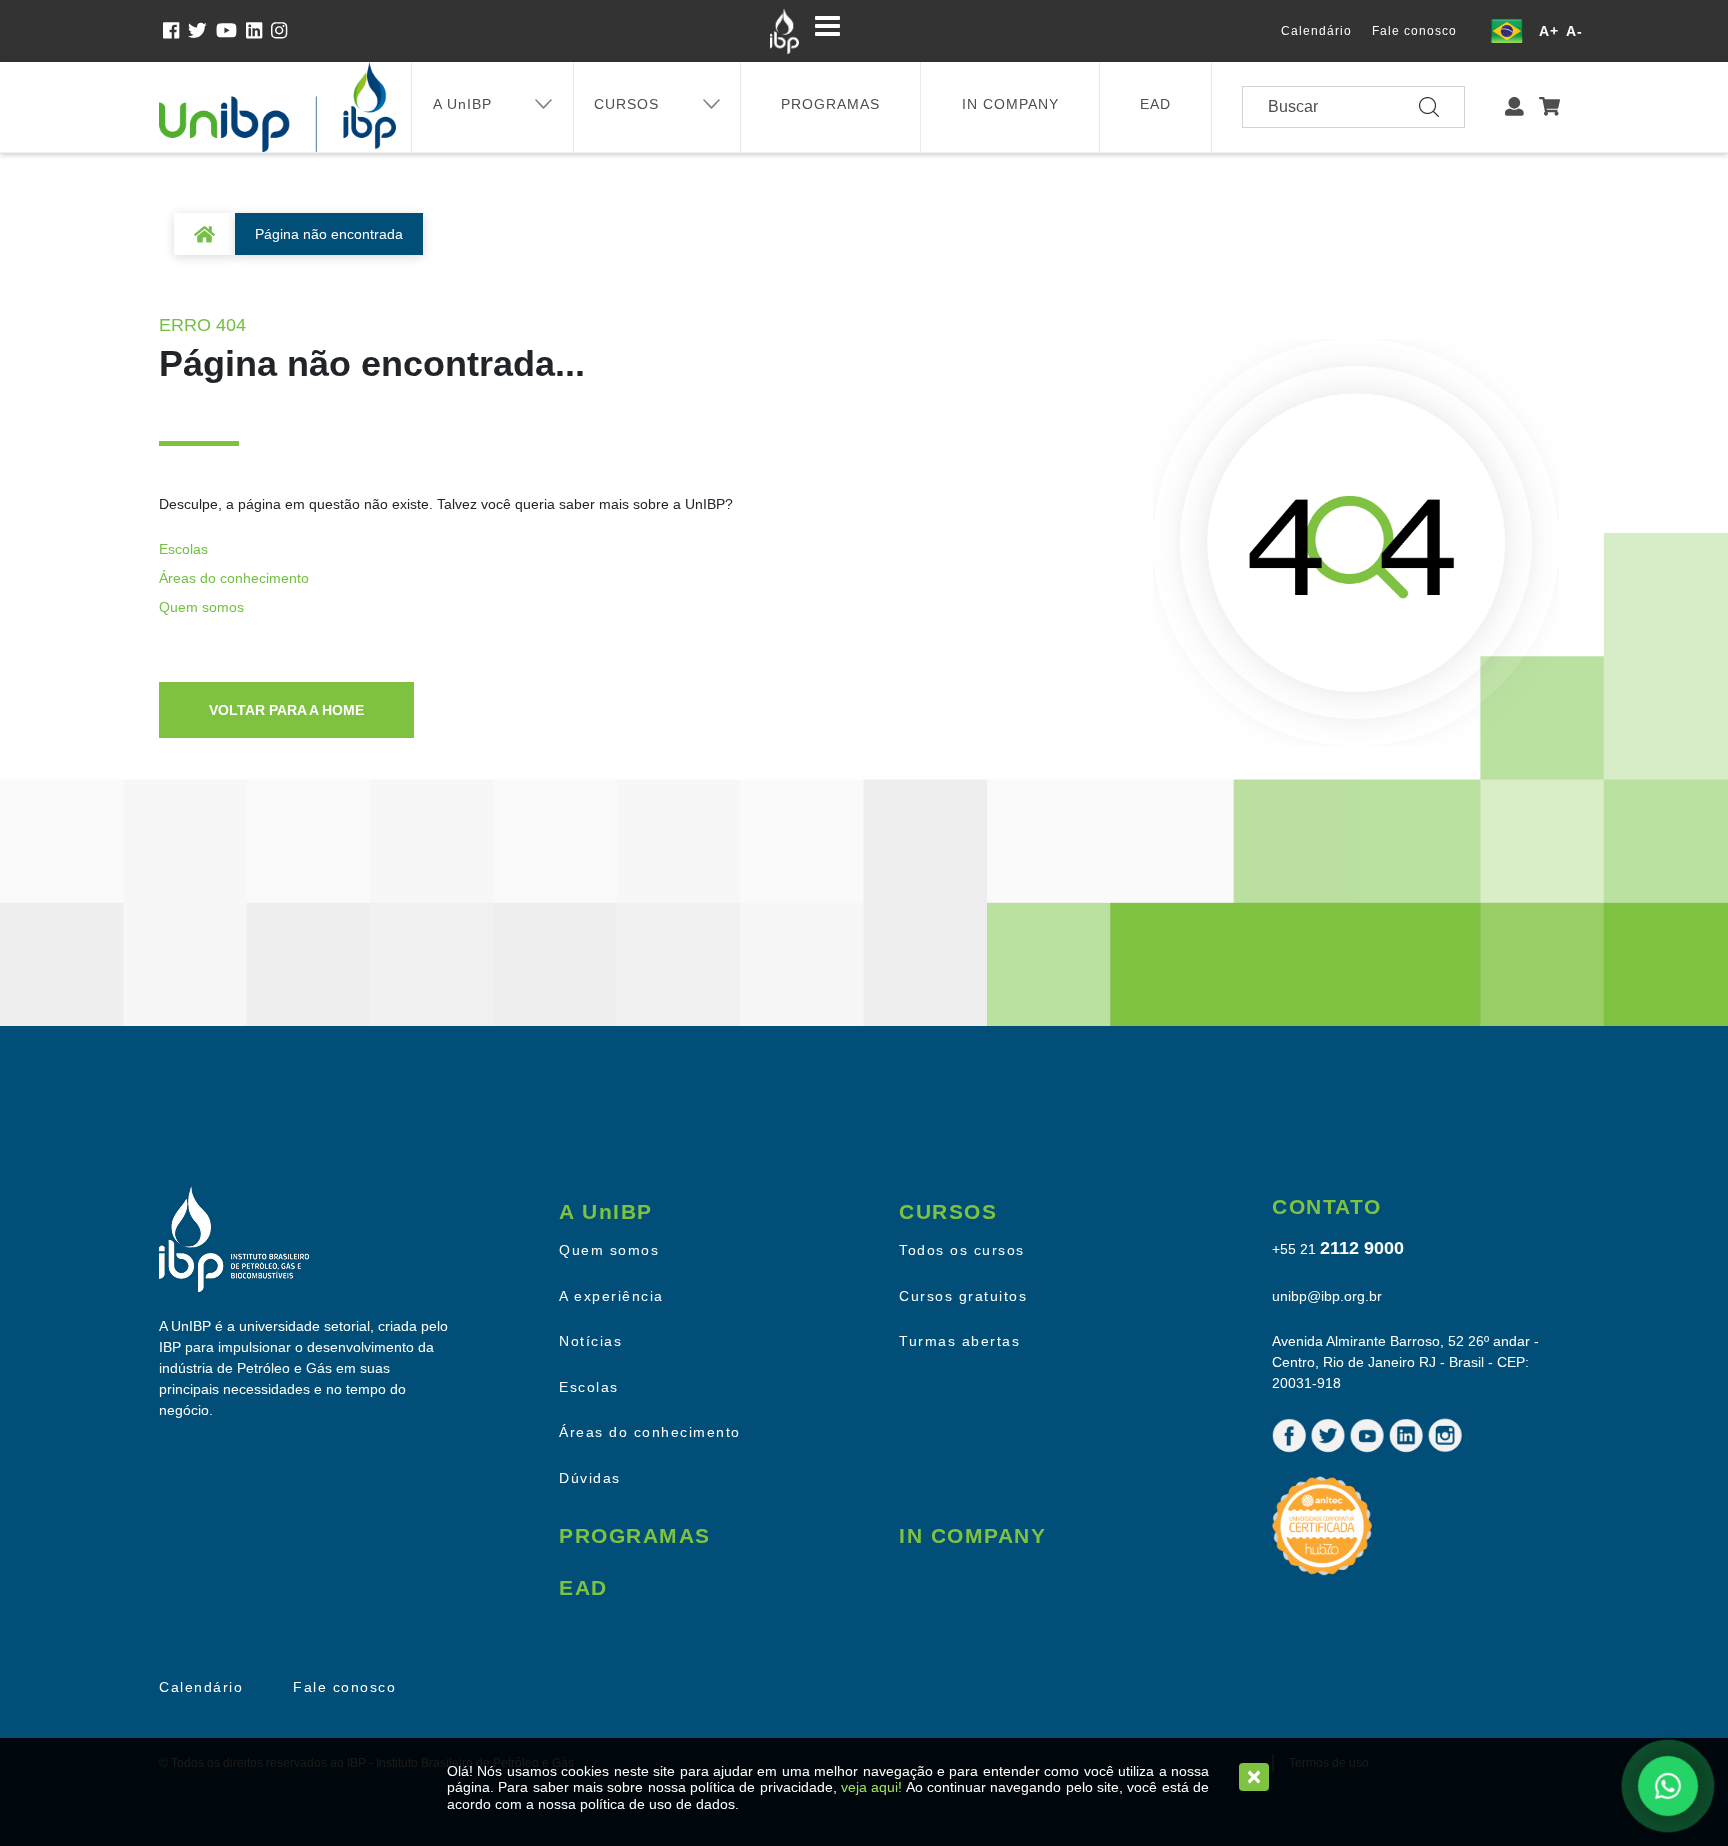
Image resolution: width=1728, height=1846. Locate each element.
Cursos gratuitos (963, 1296)
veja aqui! (871, 1787)
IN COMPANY (1010, 104)
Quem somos (201, 607)
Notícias (590, 1341)
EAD (1155, 104)
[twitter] (202, 31)
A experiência (611, 1296)
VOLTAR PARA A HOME (286, 710)
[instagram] (281, 31)
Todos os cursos (962, 1250)
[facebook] (175, 31)
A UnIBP (462, 104)
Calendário (1316, 31)
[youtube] (231, 31)
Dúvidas (590, 1478)
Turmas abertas (959, 1341)
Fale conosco (1414, 31)
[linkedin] (258, 31)
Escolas (183, 549)
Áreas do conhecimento (234, 578)
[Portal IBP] (784, 31)
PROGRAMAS (830, 104)
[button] (1514, 107)
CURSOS (626, 104)
